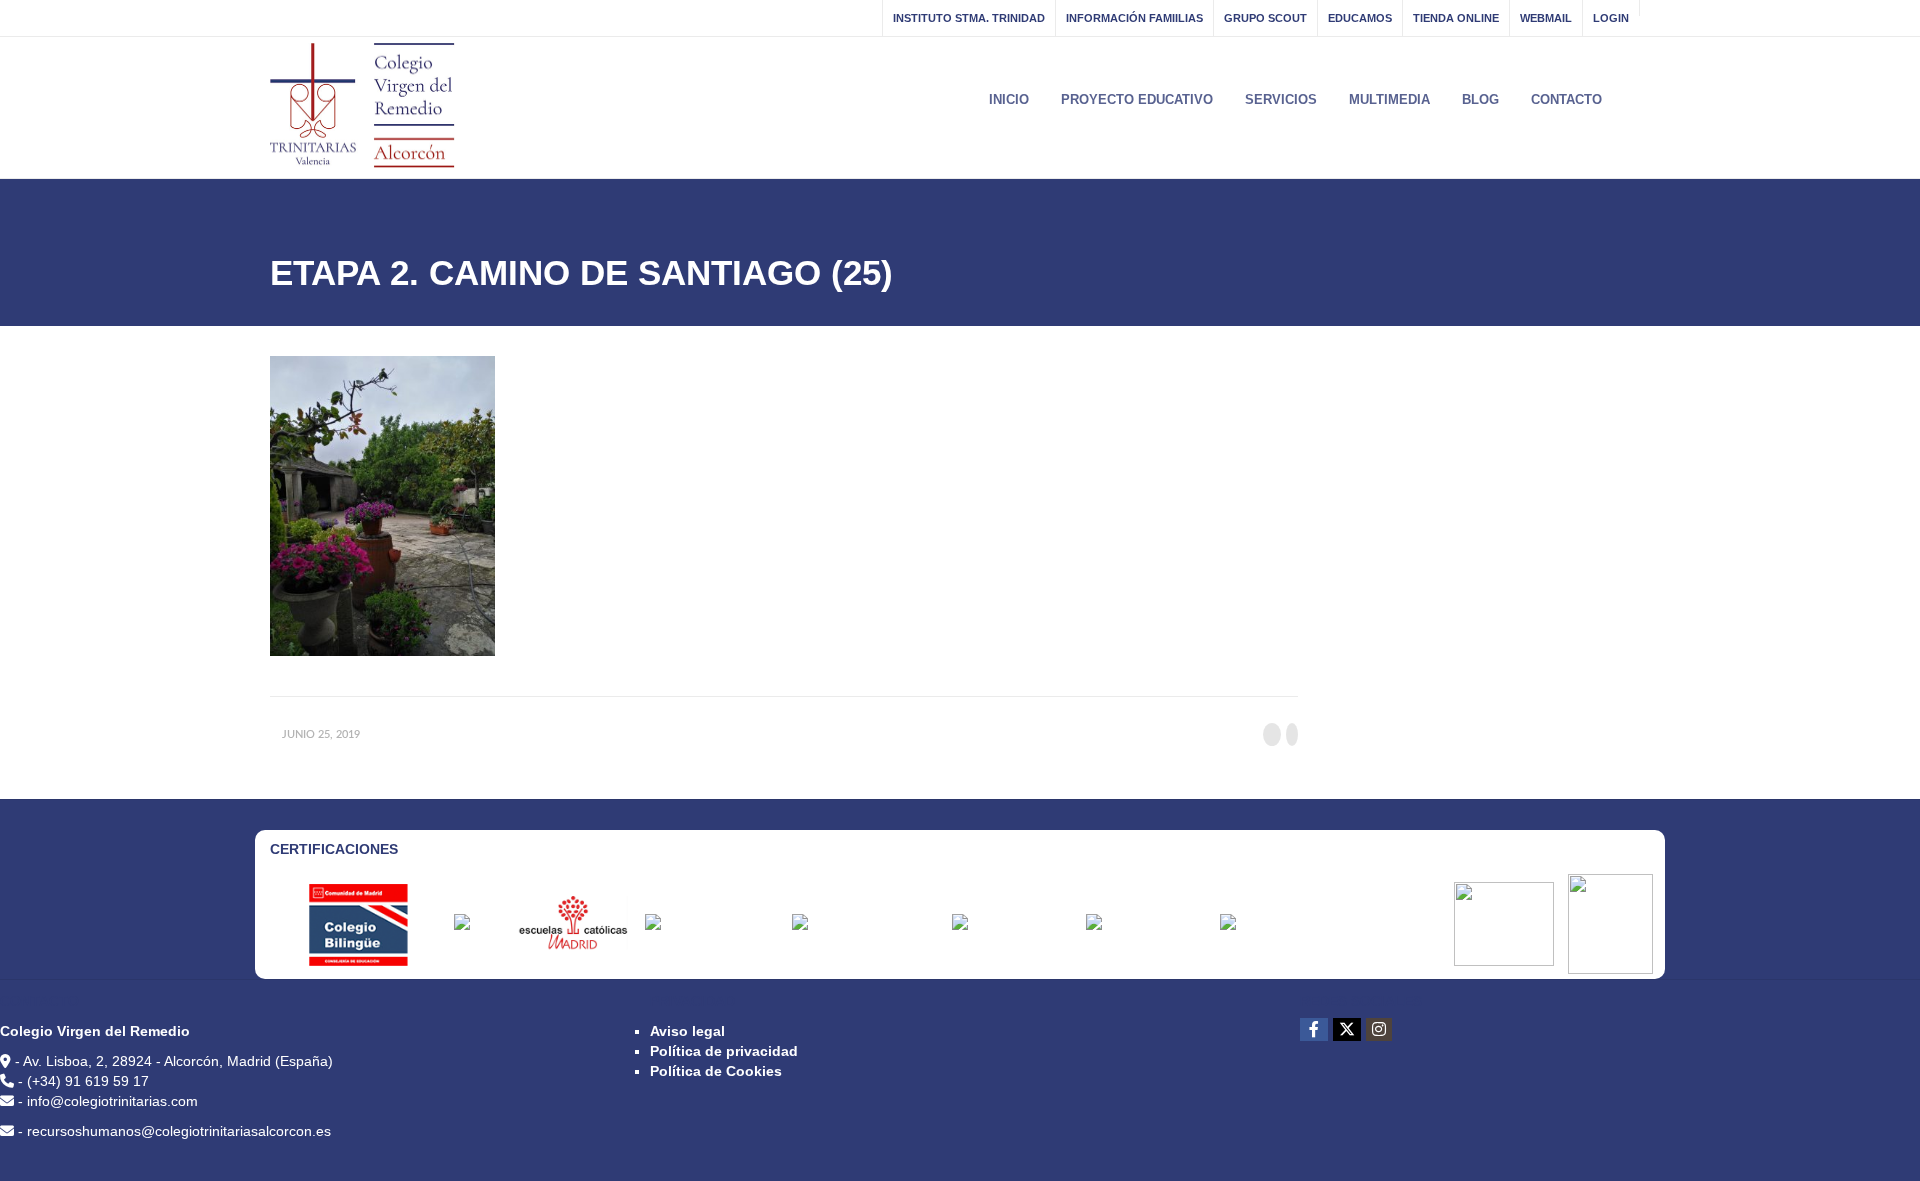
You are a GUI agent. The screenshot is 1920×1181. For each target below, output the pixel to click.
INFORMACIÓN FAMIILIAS (1134, 18)
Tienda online (1456, 18)
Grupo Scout (1265, 18)
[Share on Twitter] (1292, 734)
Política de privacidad (724, 1051)
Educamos (1360, 18)
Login (1611, 18)
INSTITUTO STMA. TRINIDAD (969, 18)
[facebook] (1314, 1029)
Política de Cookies (716, 1071)
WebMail (1546, 18)
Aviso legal (687, 1031)
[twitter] (1347, 1029)
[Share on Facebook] (1272, 734)
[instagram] (1379, 1029)
